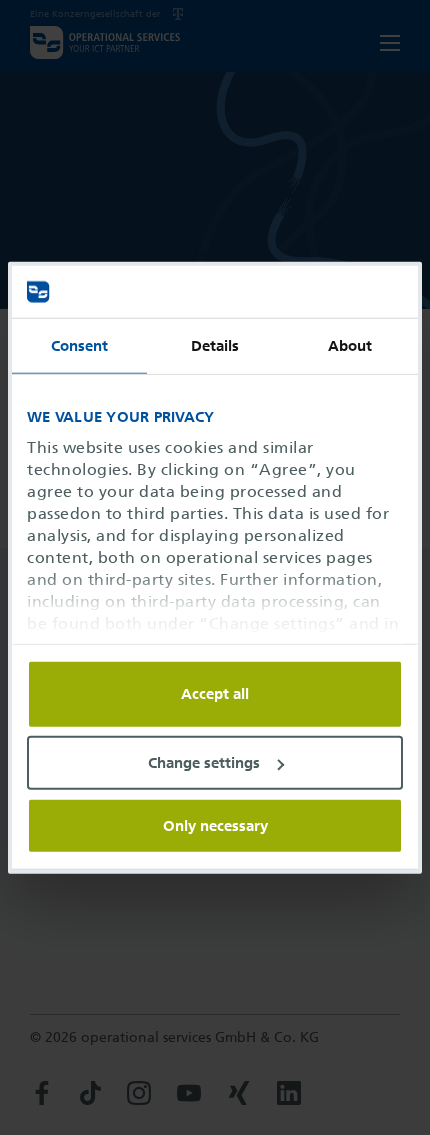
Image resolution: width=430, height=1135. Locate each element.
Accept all (215, 694)
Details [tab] (215, 346)
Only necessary (215, 825)
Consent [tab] (80, 346)
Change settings (204, 763)
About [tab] (350, 346)
